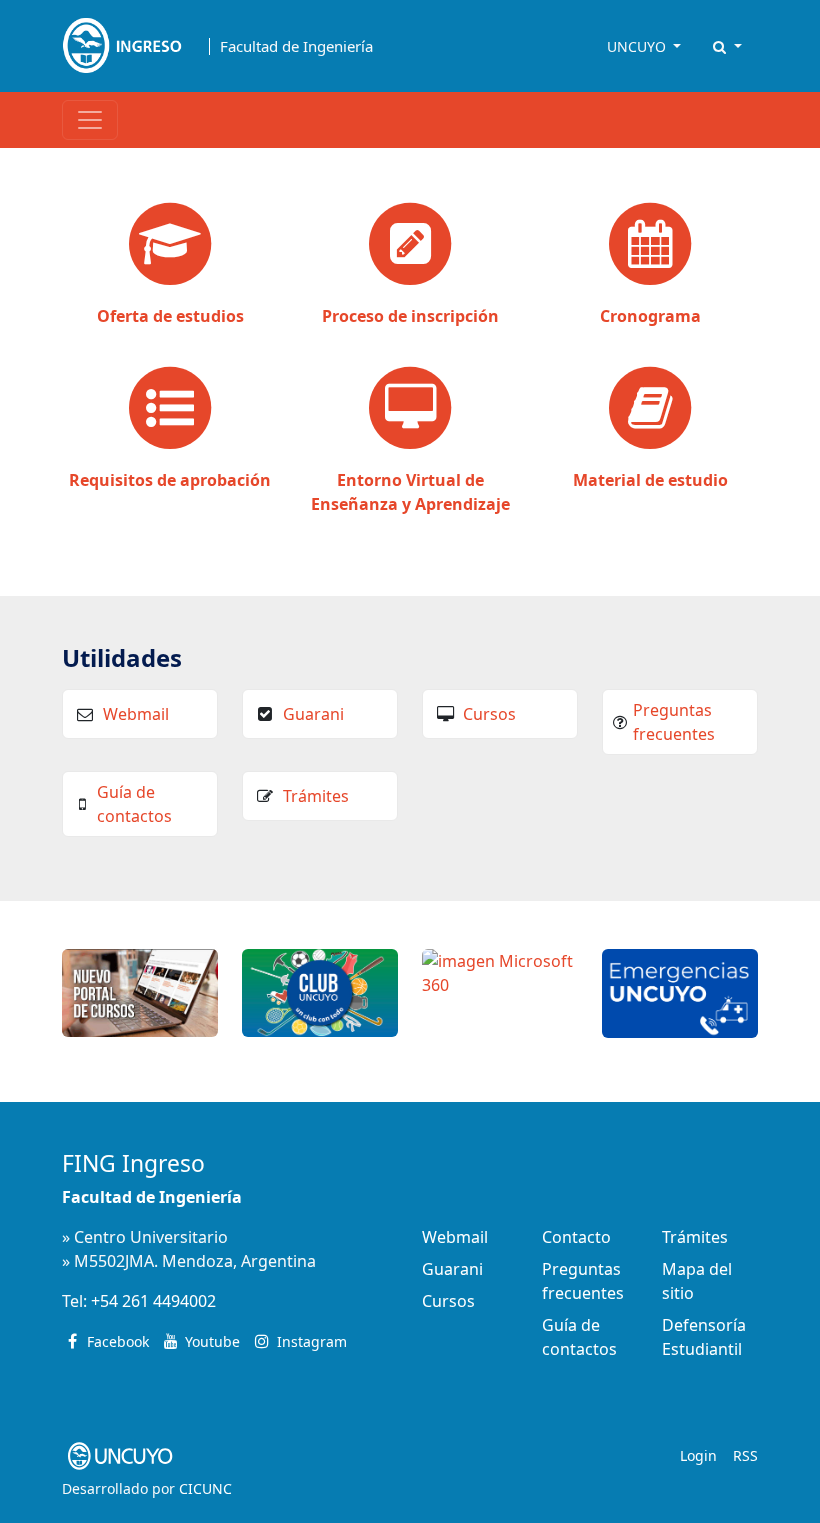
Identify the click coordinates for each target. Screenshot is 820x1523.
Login (698, 1455)
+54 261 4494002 (153, 1301)
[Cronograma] (650, 246)
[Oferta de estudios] (170, 246)
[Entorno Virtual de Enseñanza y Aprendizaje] (410, 410)
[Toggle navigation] (90, 120)
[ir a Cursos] (140, 991)
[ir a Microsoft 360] (500, 971)
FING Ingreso (133, 1163)
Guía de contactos (134, 804)
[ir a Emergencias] (680, 992)
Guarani (313, 714)
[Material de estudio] (650, 410)
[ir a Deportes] (320, 991)
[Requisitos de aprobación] (170, 410)
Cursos (489, 714)
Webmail (136, 714)
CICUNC (205, 1488)
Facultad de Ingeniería (296, 46)
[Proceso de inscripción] (410, 246)
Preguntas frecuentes (674, 722)
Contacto (576, 1237)
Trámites (316, 796)
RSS (745, 1455)
